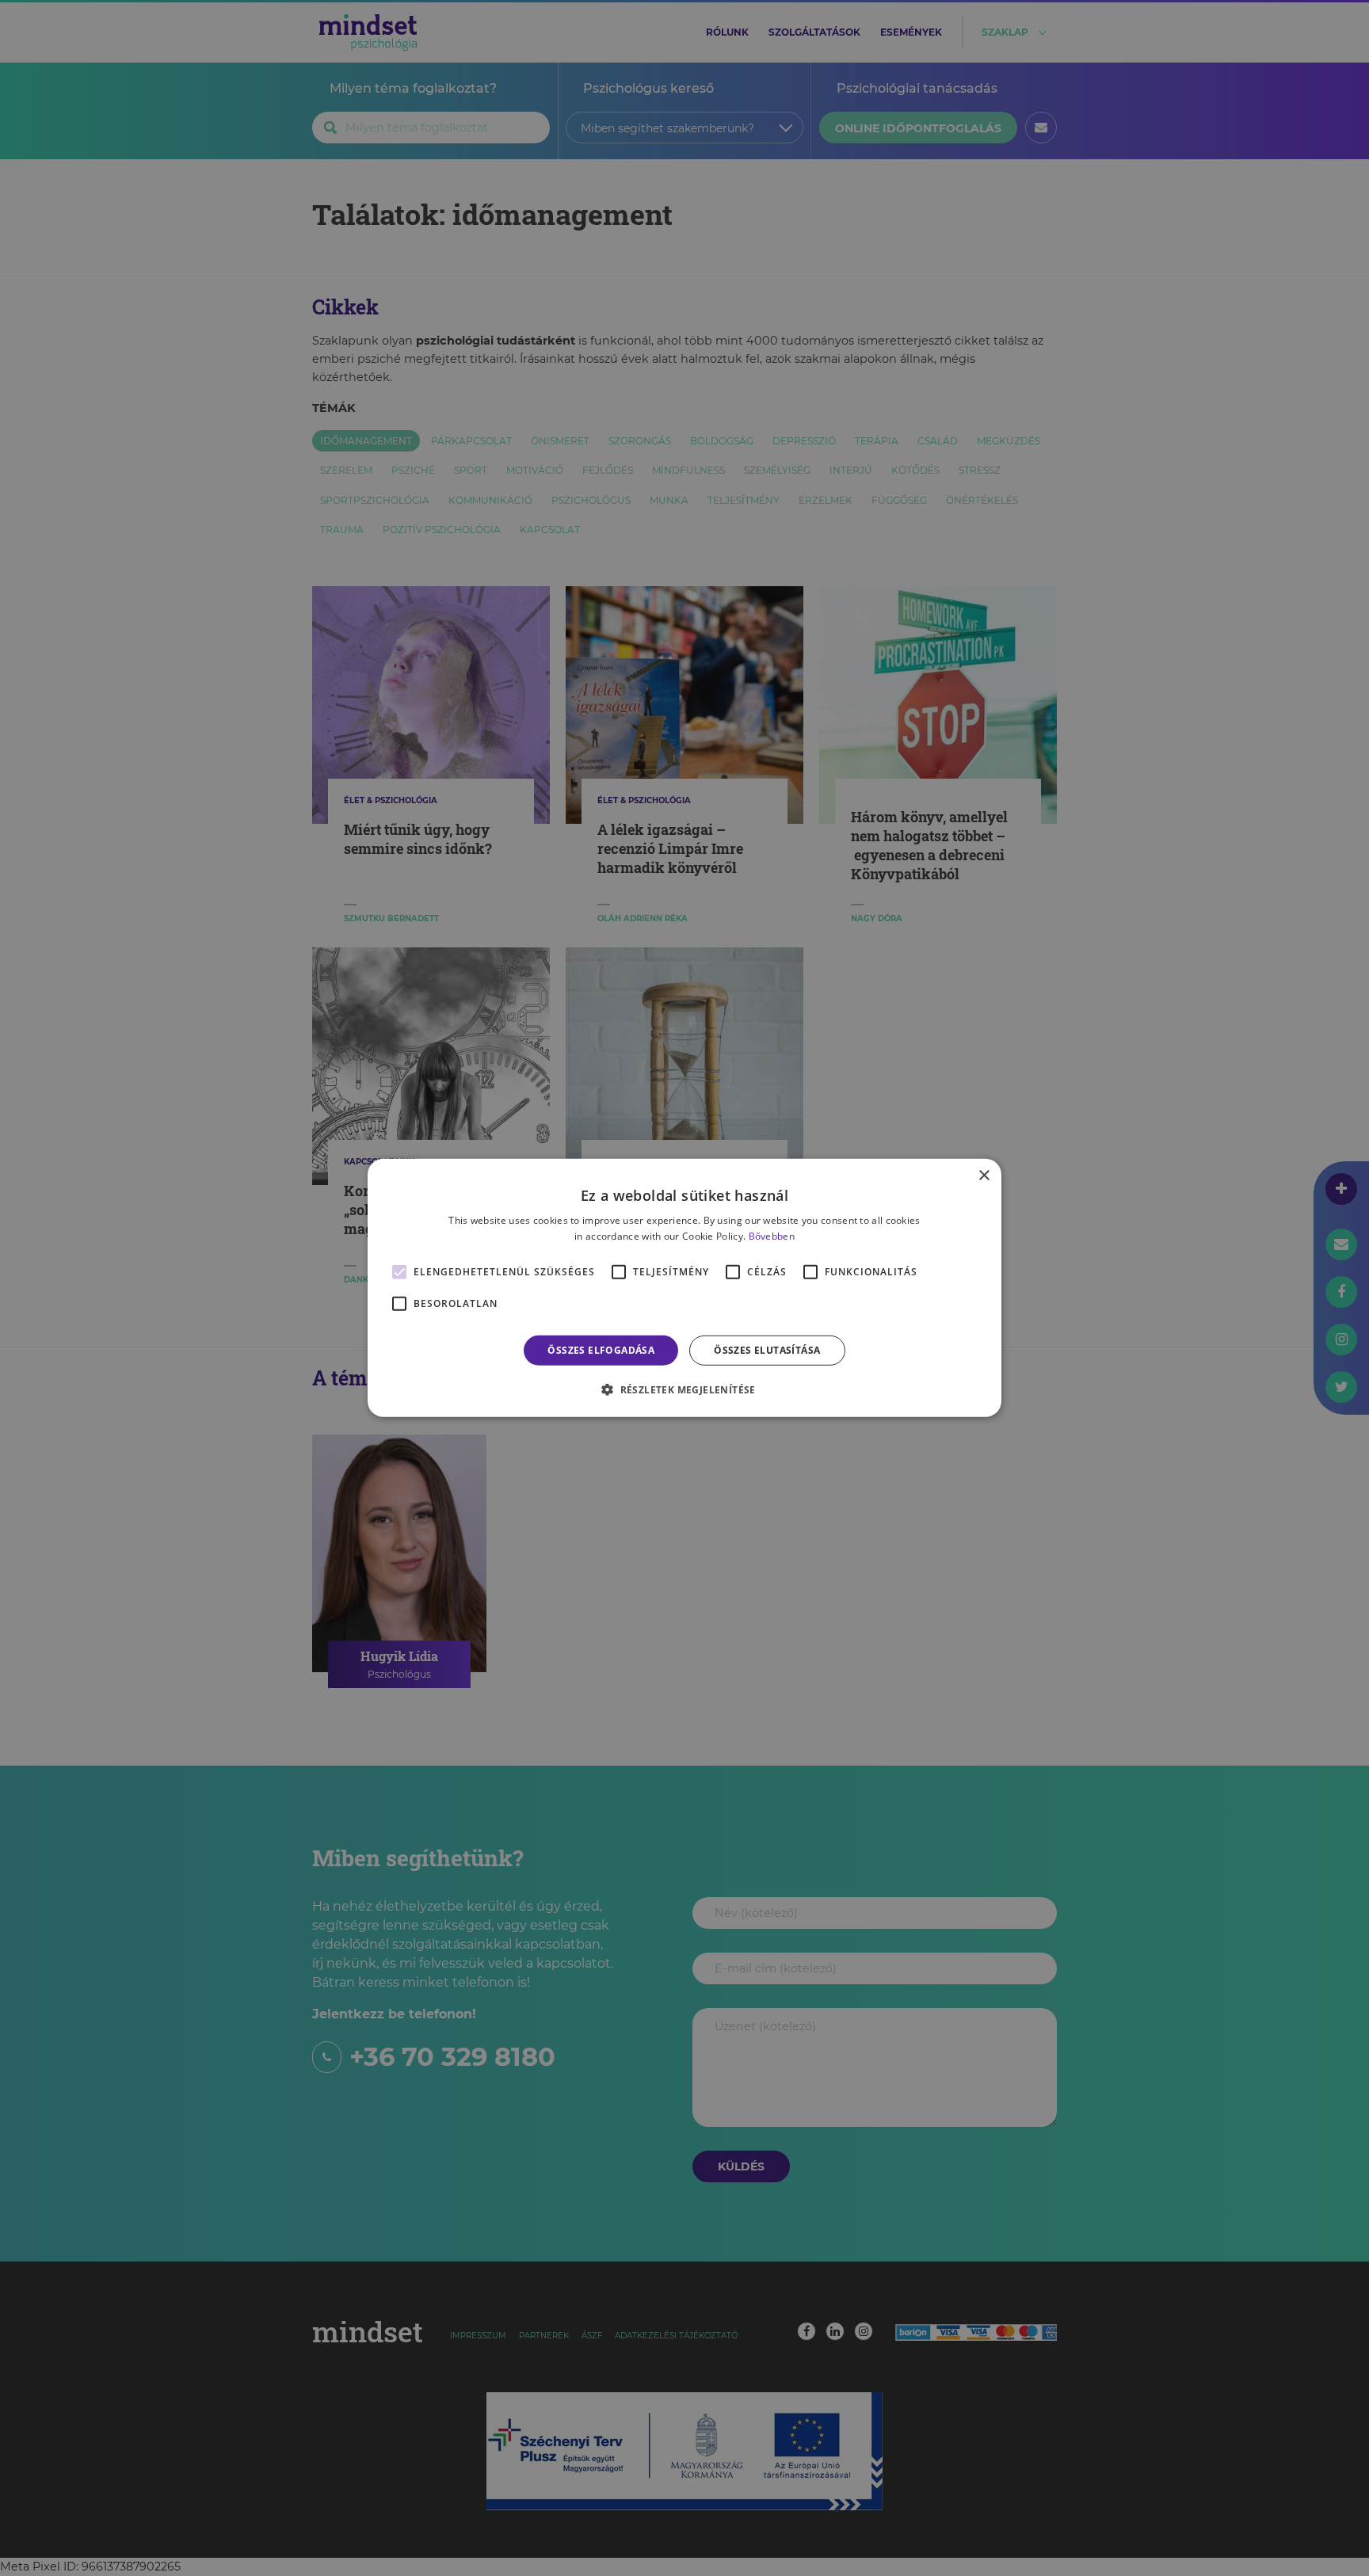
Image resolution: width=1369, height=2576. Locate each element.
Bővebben (772, 1236)
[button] (684, 1389)
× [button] (984, 1176)
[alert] (684, 1288)
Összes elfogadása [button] (601, 1350)
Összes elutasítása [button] (767, 1350)
